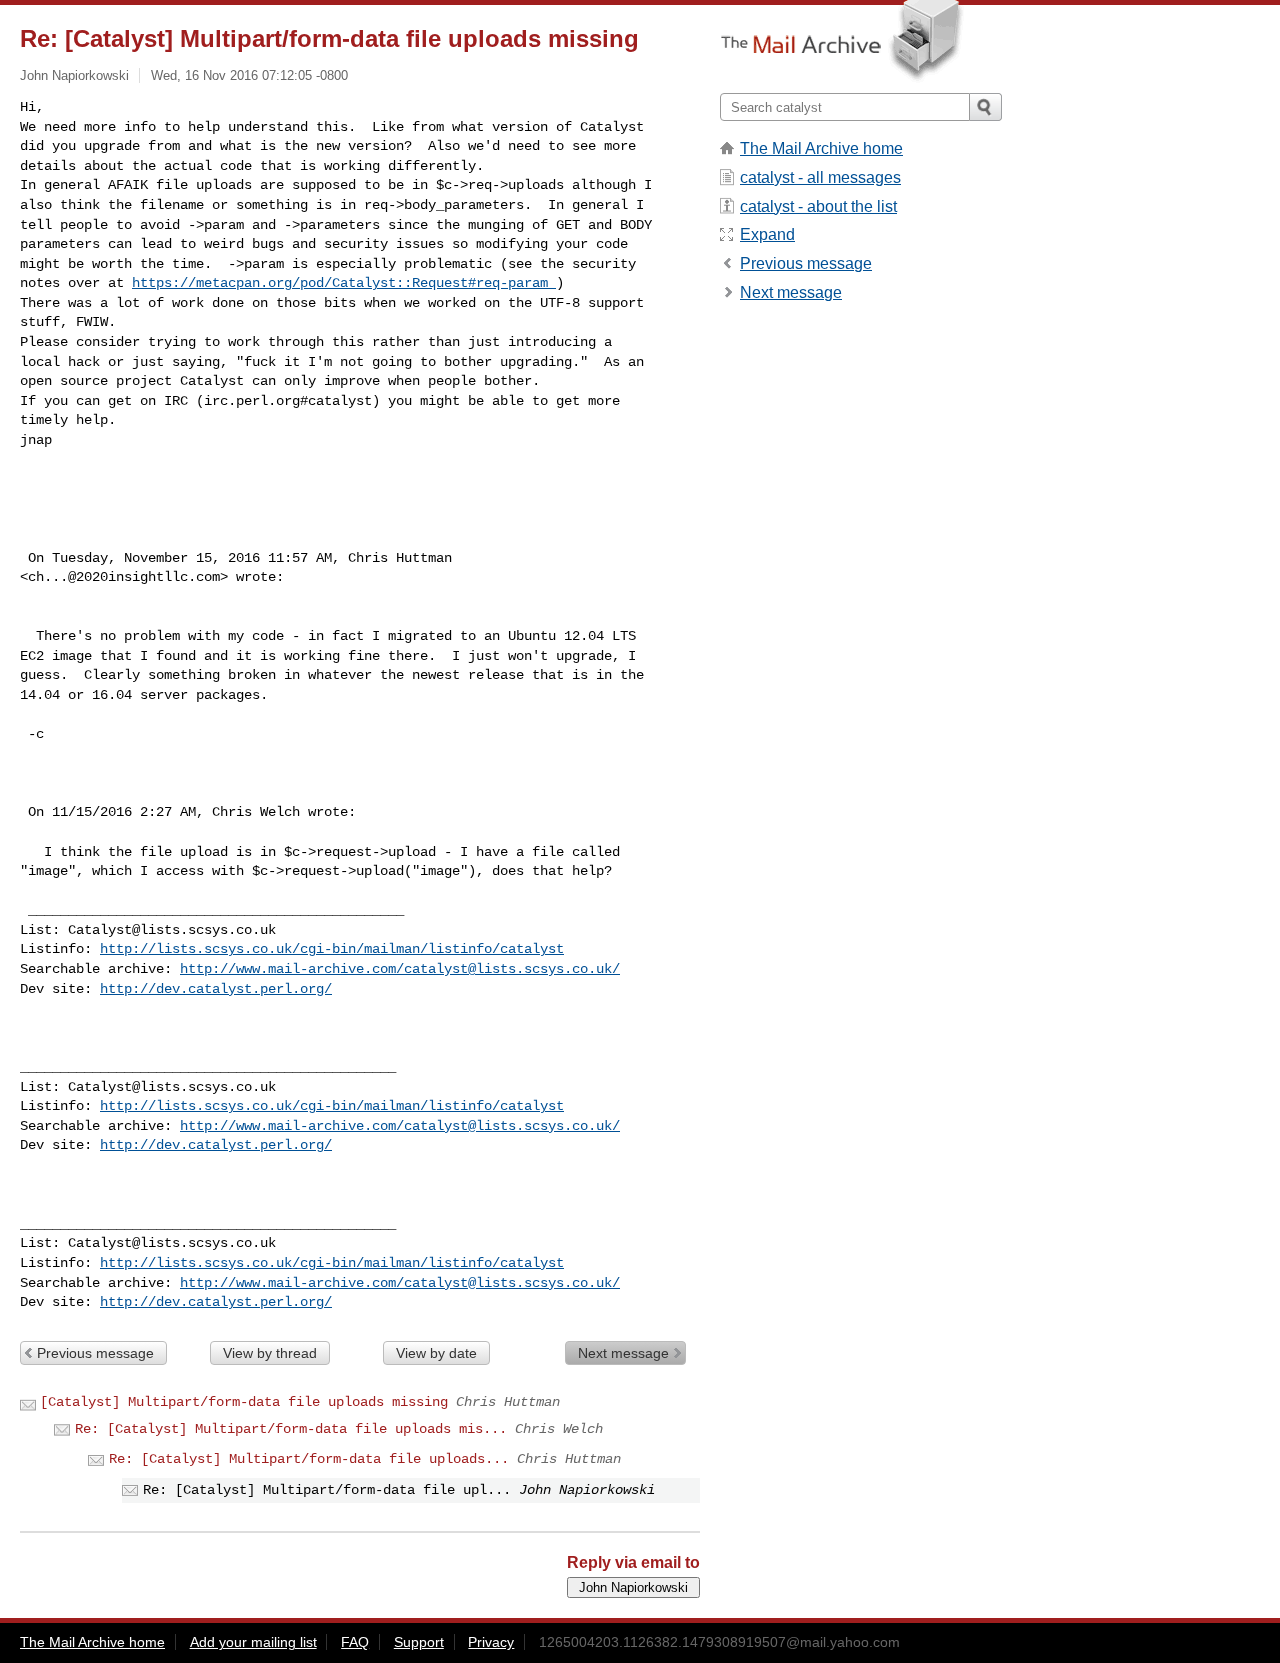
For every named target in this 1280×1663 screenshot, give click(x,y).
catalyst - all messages (820, 177)
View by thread (270, 1353)
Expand (767, 234)
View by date (436, 1353)
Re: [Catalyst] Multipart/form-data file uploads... (309, 1459)
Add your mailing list (253, 1642)
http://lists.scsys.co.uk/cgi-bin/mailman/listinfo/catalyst (332, 949)
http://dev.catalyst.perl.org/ (216, 989)
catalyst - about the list (818, 206)
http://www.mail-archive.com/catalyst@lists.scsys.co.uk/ (400, 969)
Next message (623, 1353)
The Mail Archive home (821, 148)
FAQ (355, 1642)
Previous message (95, 1353)
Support (419, 1642)
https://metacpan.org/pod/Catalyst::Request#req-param (344, 283)
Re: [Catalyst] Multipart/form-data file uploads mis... (291, 1429)
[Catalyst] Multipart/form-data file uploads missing (244, 1402)
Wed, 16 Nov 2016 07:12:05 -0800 (249, 75)
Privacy (491, 1642)
